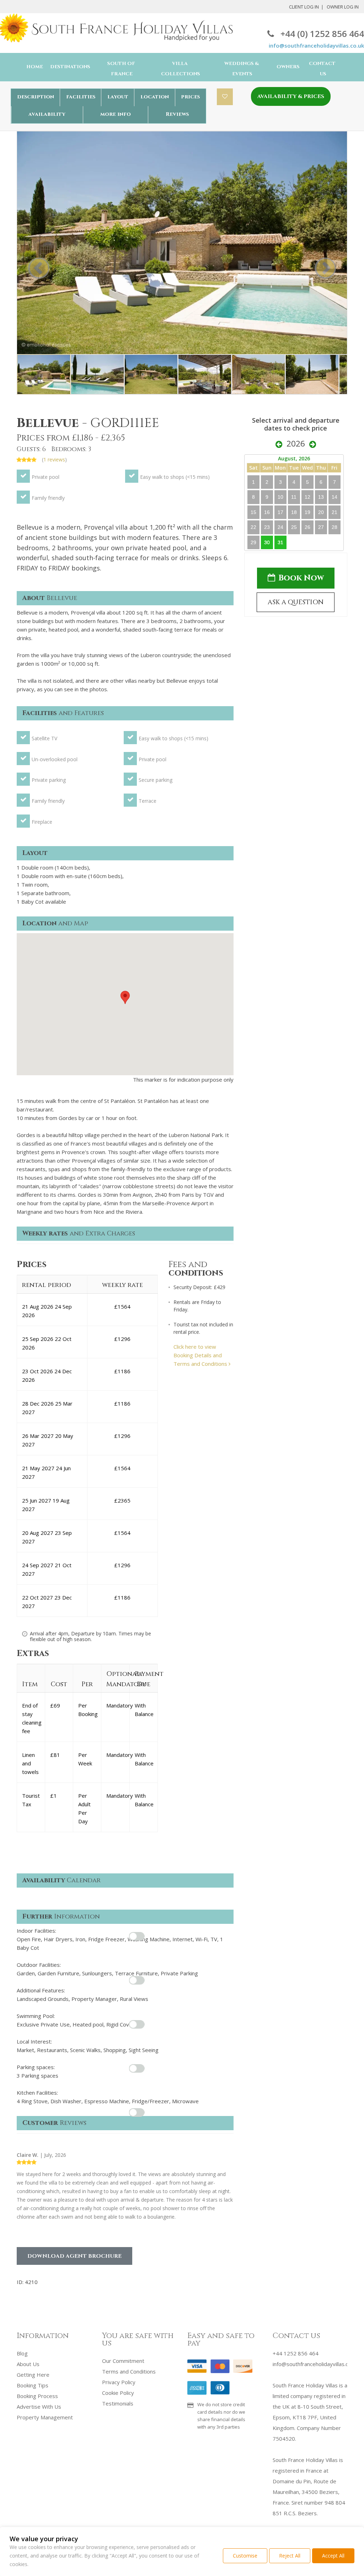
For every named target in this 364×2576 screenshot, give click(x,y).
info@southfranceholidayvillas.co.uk (316, 45)
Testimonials (118, 2403)
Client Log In (304, 7)
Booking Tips (33, 2385)
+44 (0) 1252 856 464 (322, 34)
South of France (121, 69)
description (36, 97)
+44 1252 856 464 (296, 2353)
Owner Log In (343, 7)
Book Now (301, 578)
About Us (28, 2364)
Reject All (290, 2556)
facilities (81, 97)
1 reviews (54, 459)
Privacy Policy (119, 2382)
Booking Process (37, 2396)
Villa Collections (181, 69)
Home (35, 67)
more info (116, 114)
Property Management (45, 2417)
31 (280, 542)
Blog (22, 2353)
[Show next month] (313, 444)
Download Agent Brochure (74, 2256)
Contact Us (322, 69)
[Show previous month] (279, 444)
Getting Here (33, 2375)
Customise (245, 2556)
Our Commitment (123, 2361)
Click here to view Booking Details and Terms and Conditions (201, 1355)
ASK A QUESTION (296, 602)
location (155, 97)
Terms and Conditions (129, 2371)
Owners (288, 67)
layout (118, 97)
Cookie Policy (118, 2393)
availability (47, 114)
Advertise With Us (39, 2407)
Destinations (70, 67)
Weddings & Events (242, 69)
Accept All (333, 2556)
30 (267, 542)
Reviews (177, 114)
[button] (125, 997)
